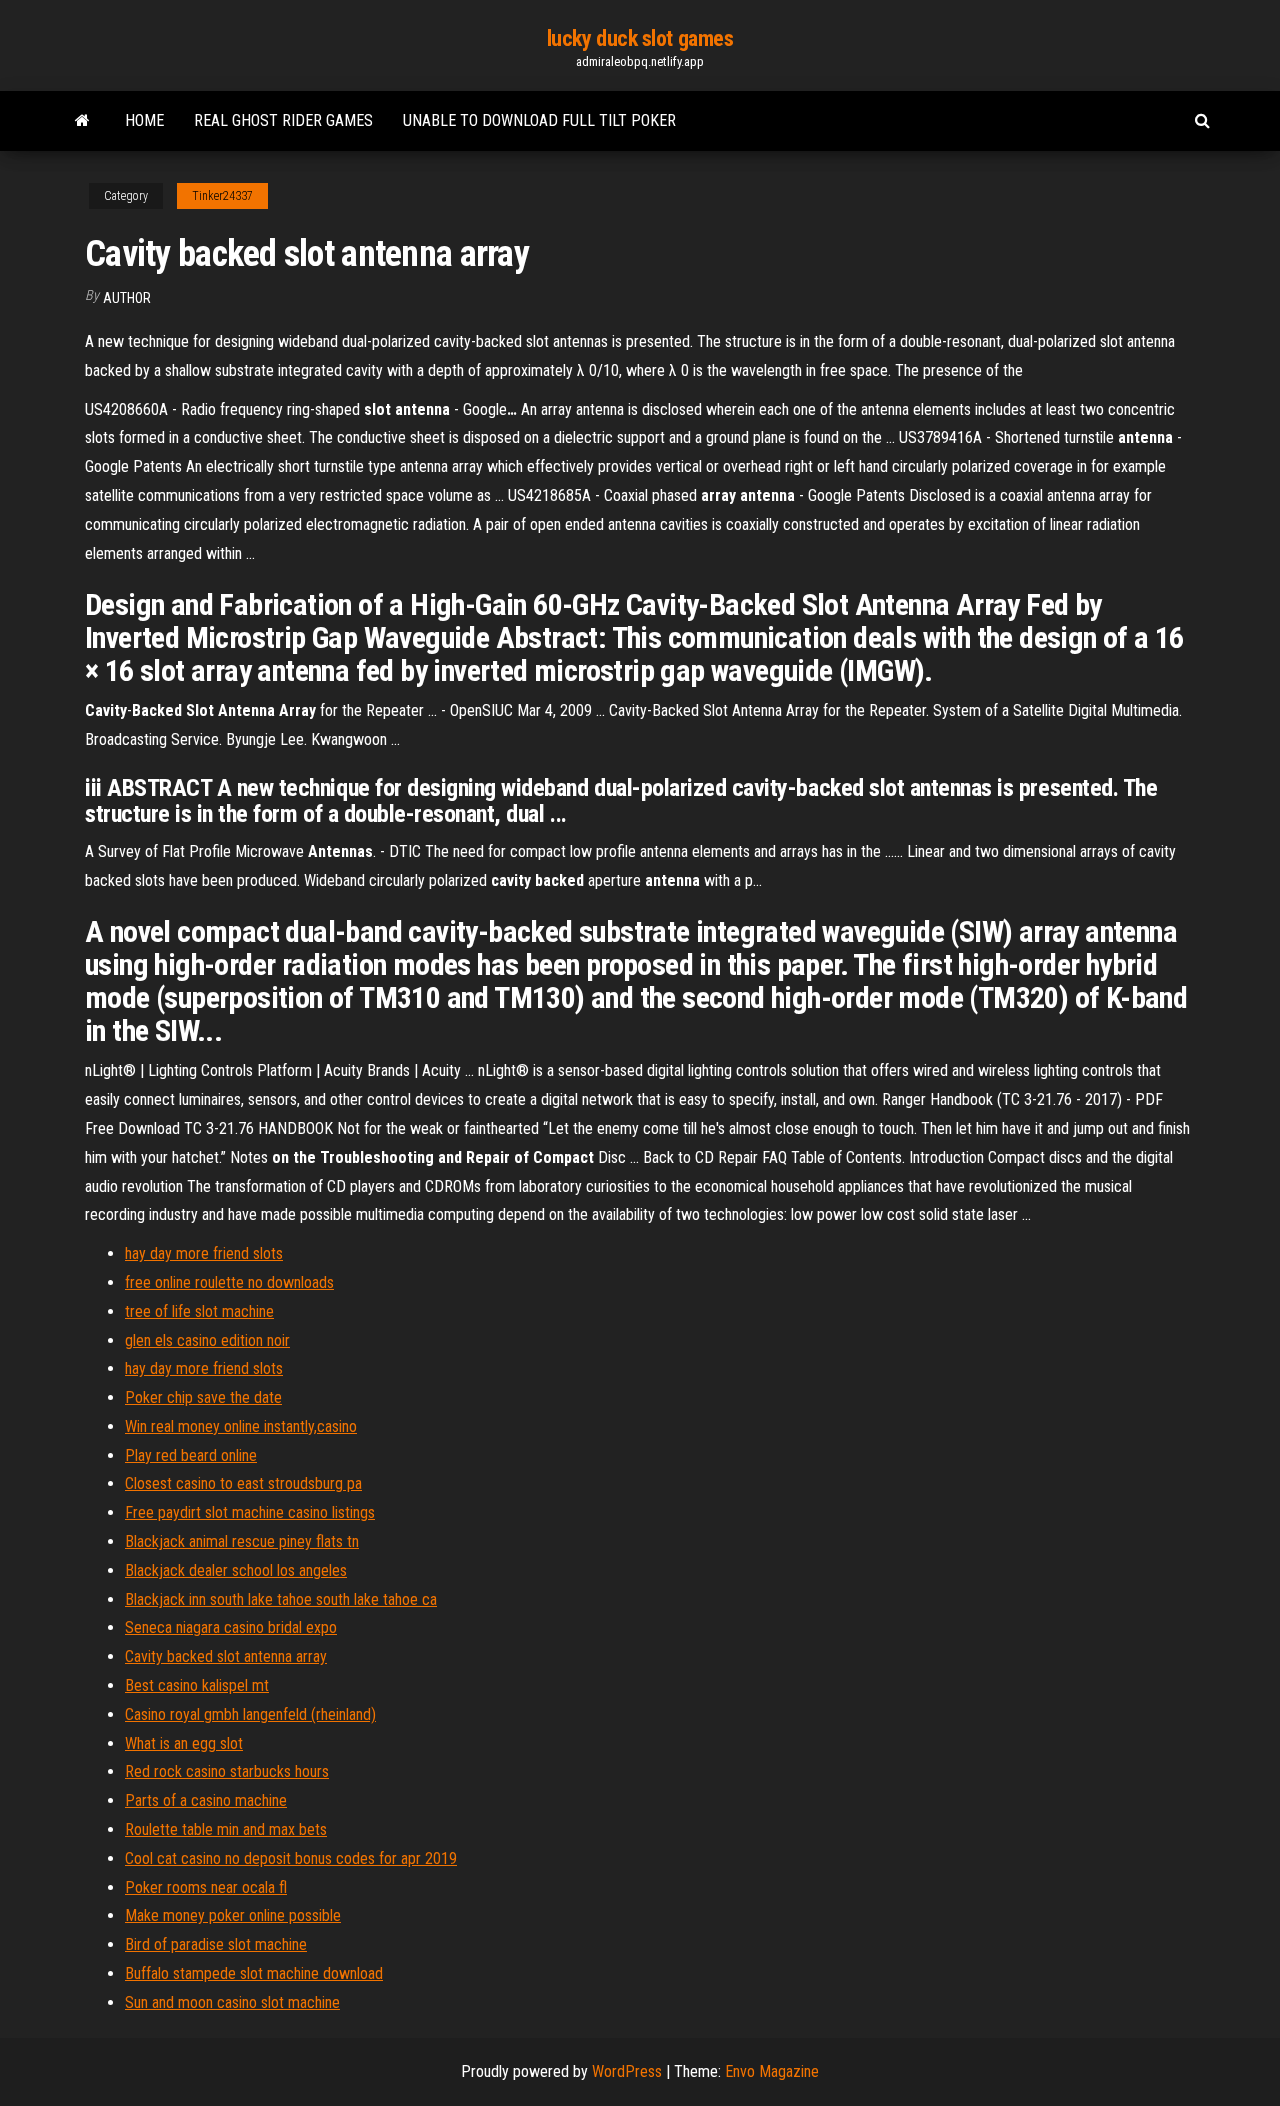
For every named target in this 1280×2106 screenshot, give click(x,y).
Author (127, 298)
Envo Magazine (772, 2071)
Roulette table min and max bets (226, 1829)
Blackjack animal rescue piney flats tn (242, 1541)
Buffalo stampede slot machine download (254, 1973)
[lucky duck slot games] (82, 121)
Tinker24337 (222, 196)
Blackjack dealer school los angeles (236, 1570)
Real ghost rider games (283, 120)
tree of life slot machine (199, 1311)
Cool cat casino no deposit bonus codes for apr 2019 (291, 1858)
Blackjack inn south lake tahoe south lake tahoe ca (281, 1599)
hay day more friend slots (204, 1253)
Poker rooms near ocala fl (206, 1887)
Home (144, 120)
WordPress (627, 2071)
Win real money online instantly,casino (241, 1426)
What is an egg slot (184, 1743)
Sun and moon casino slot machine (232, 2002)
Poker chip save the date (203, 1397)
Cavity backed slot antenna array (226, 1656)
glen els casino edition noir (207, 1340)
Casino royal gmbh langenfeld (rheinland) (250, 1714)
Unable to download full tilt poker (539, 120)
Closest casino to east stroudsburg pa (243, 1483)
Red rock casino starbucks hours (227, 1771)
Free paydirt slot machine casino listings (250, 1512)
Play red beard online (191, 1455)
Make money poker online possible (233, 1915)
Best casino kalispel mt (197, 1685)
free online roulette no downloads (229, 1282)
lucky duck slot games (640, 38)
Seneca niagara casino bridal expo (231, 1627)
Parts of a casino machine (206, 1800)
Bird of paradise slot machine (216, 1944)
